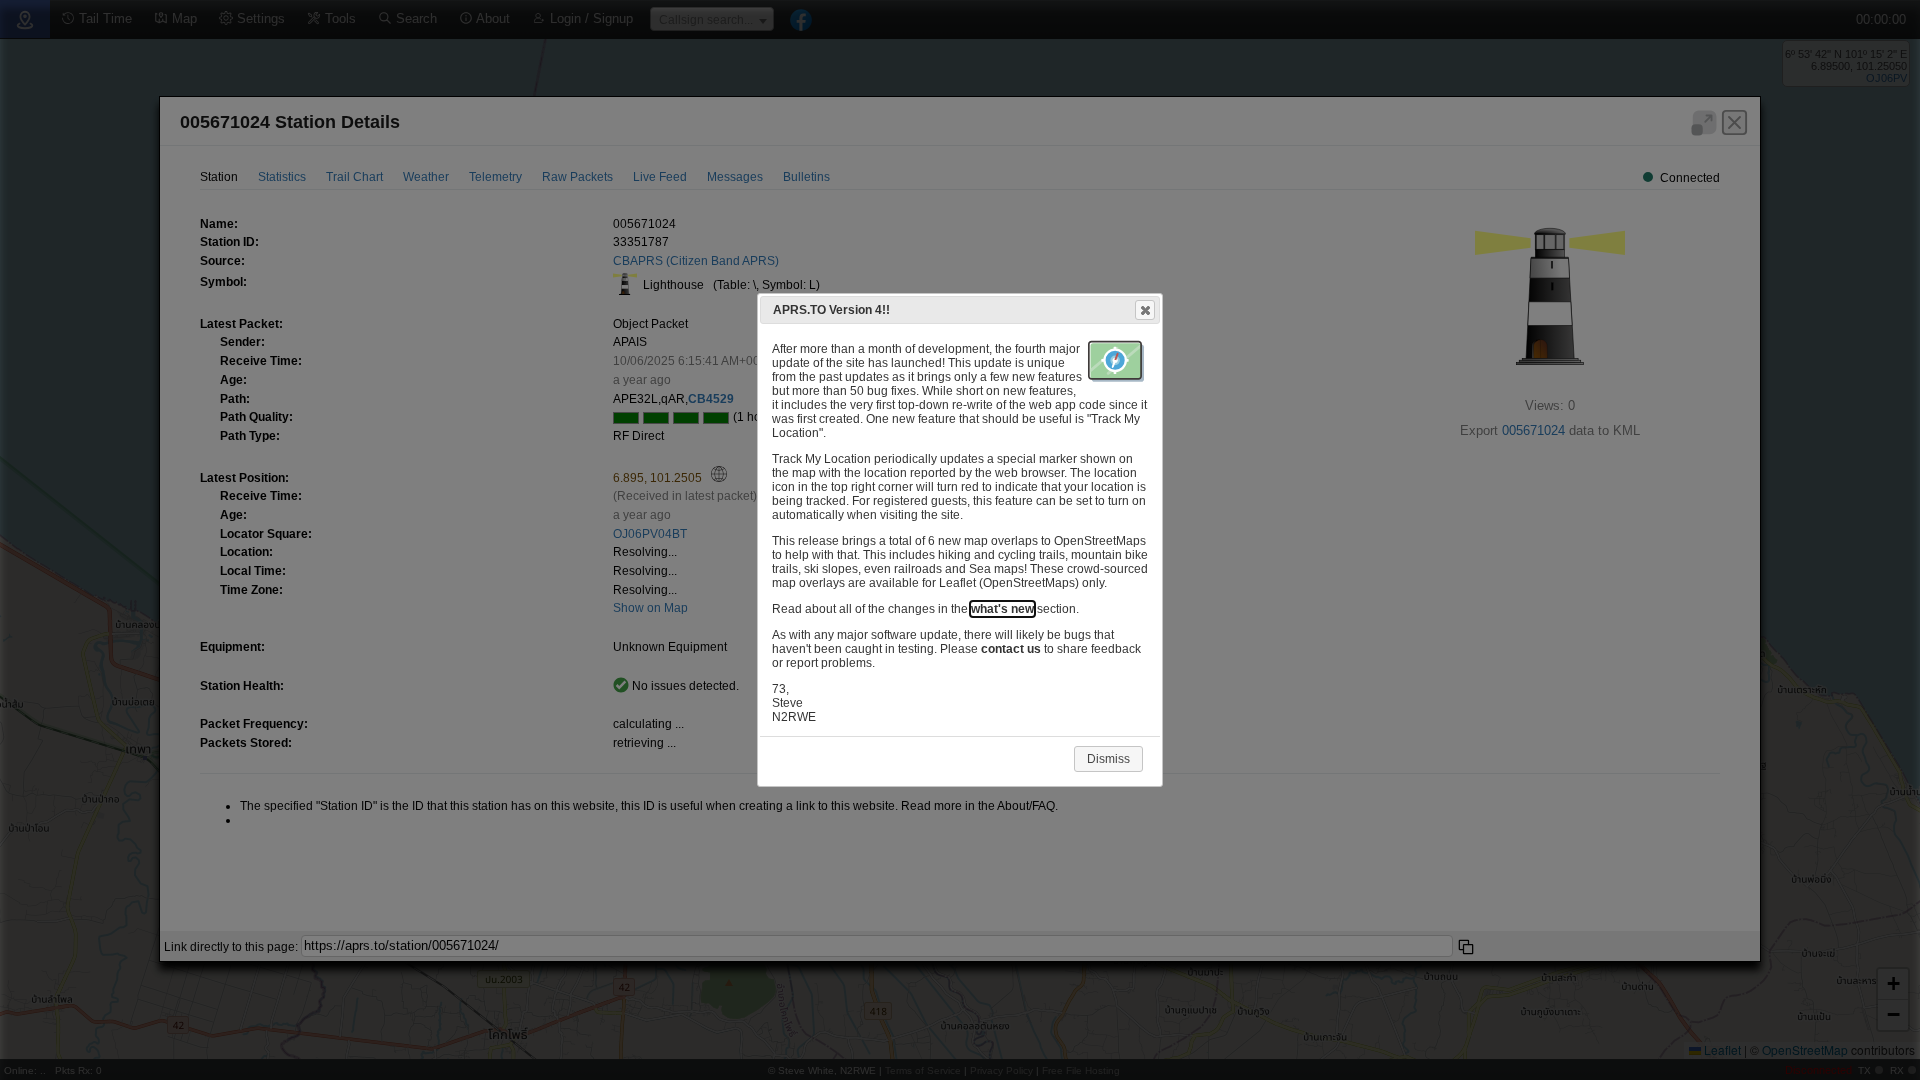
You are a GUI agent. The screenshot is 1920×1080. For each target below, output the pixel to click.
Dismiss (1108, 759)
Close (1145, 310)
